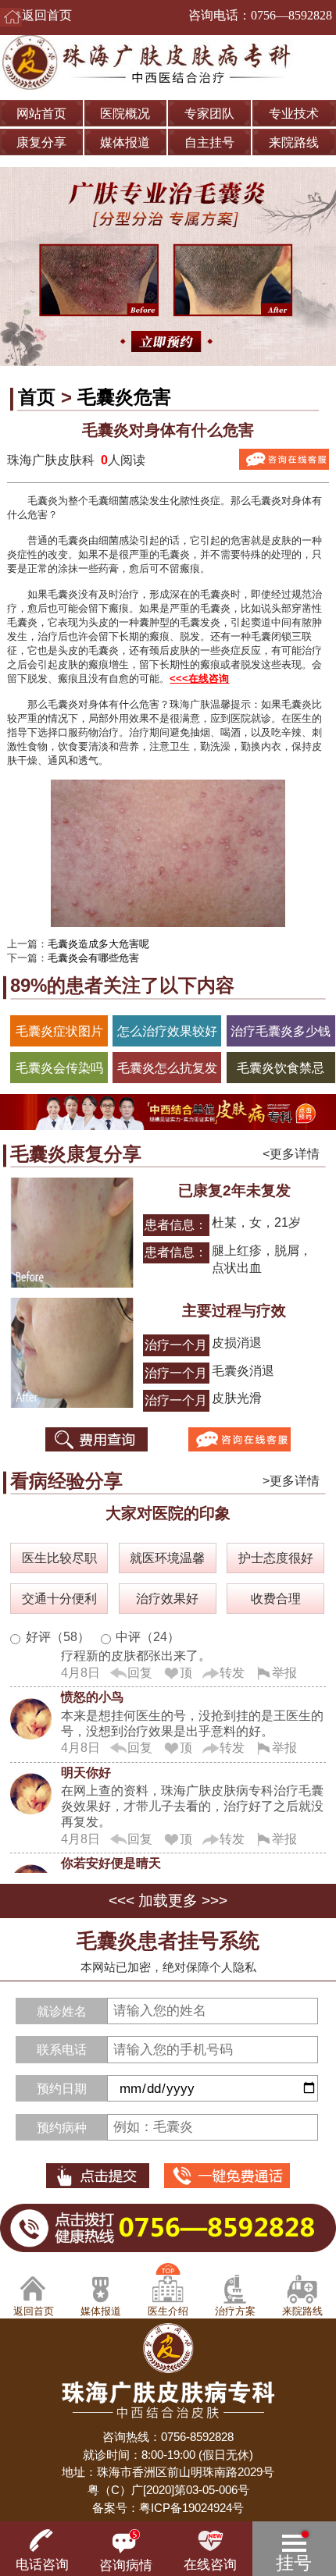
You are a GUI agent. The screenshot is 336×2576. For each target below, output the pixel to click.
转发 (232, 1665)
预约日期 (62, 2088)
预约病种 (62, 2127)
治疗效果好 (167, 1598)
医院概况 (125, 113)
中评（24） (148, 1636)
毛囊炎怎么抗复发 (167, 1068)
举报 (284, 1665)
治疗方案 (235, 2311)
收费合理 (276, 1598)
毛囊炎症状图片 (59, 1031)
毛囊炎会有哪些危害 (93, 958)
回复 (140, 1665)
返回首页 (47, 15)
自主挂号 (209, 142)
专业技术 (294, 113)
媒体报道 (125, 142)
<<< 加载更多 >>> (168, 1901)
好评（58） (58, 1636)
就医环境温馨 (167, 1558)
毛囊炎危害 (124, 397)
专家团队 (209, 113)
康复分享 (41, 142)
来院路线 (294, 142)
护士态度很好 (276, 1558)
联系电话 (62, 2049)
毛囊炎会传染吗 (59, 1068)
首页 (37, 397)
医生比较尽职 (59, 1558)
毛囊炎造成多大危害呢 (98, 944)
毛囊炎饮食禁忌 (281, 1068)
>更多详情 (291, 1480)
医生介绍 (168, 2311)
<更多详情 (291, 1153)
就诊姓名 (62, 2011)
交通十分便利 (59, 1598)
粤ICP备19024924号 (191, 2508)
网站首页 (41, 113)
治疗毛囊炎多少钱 (281, 1031)
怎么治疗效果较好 (167, 1031)
